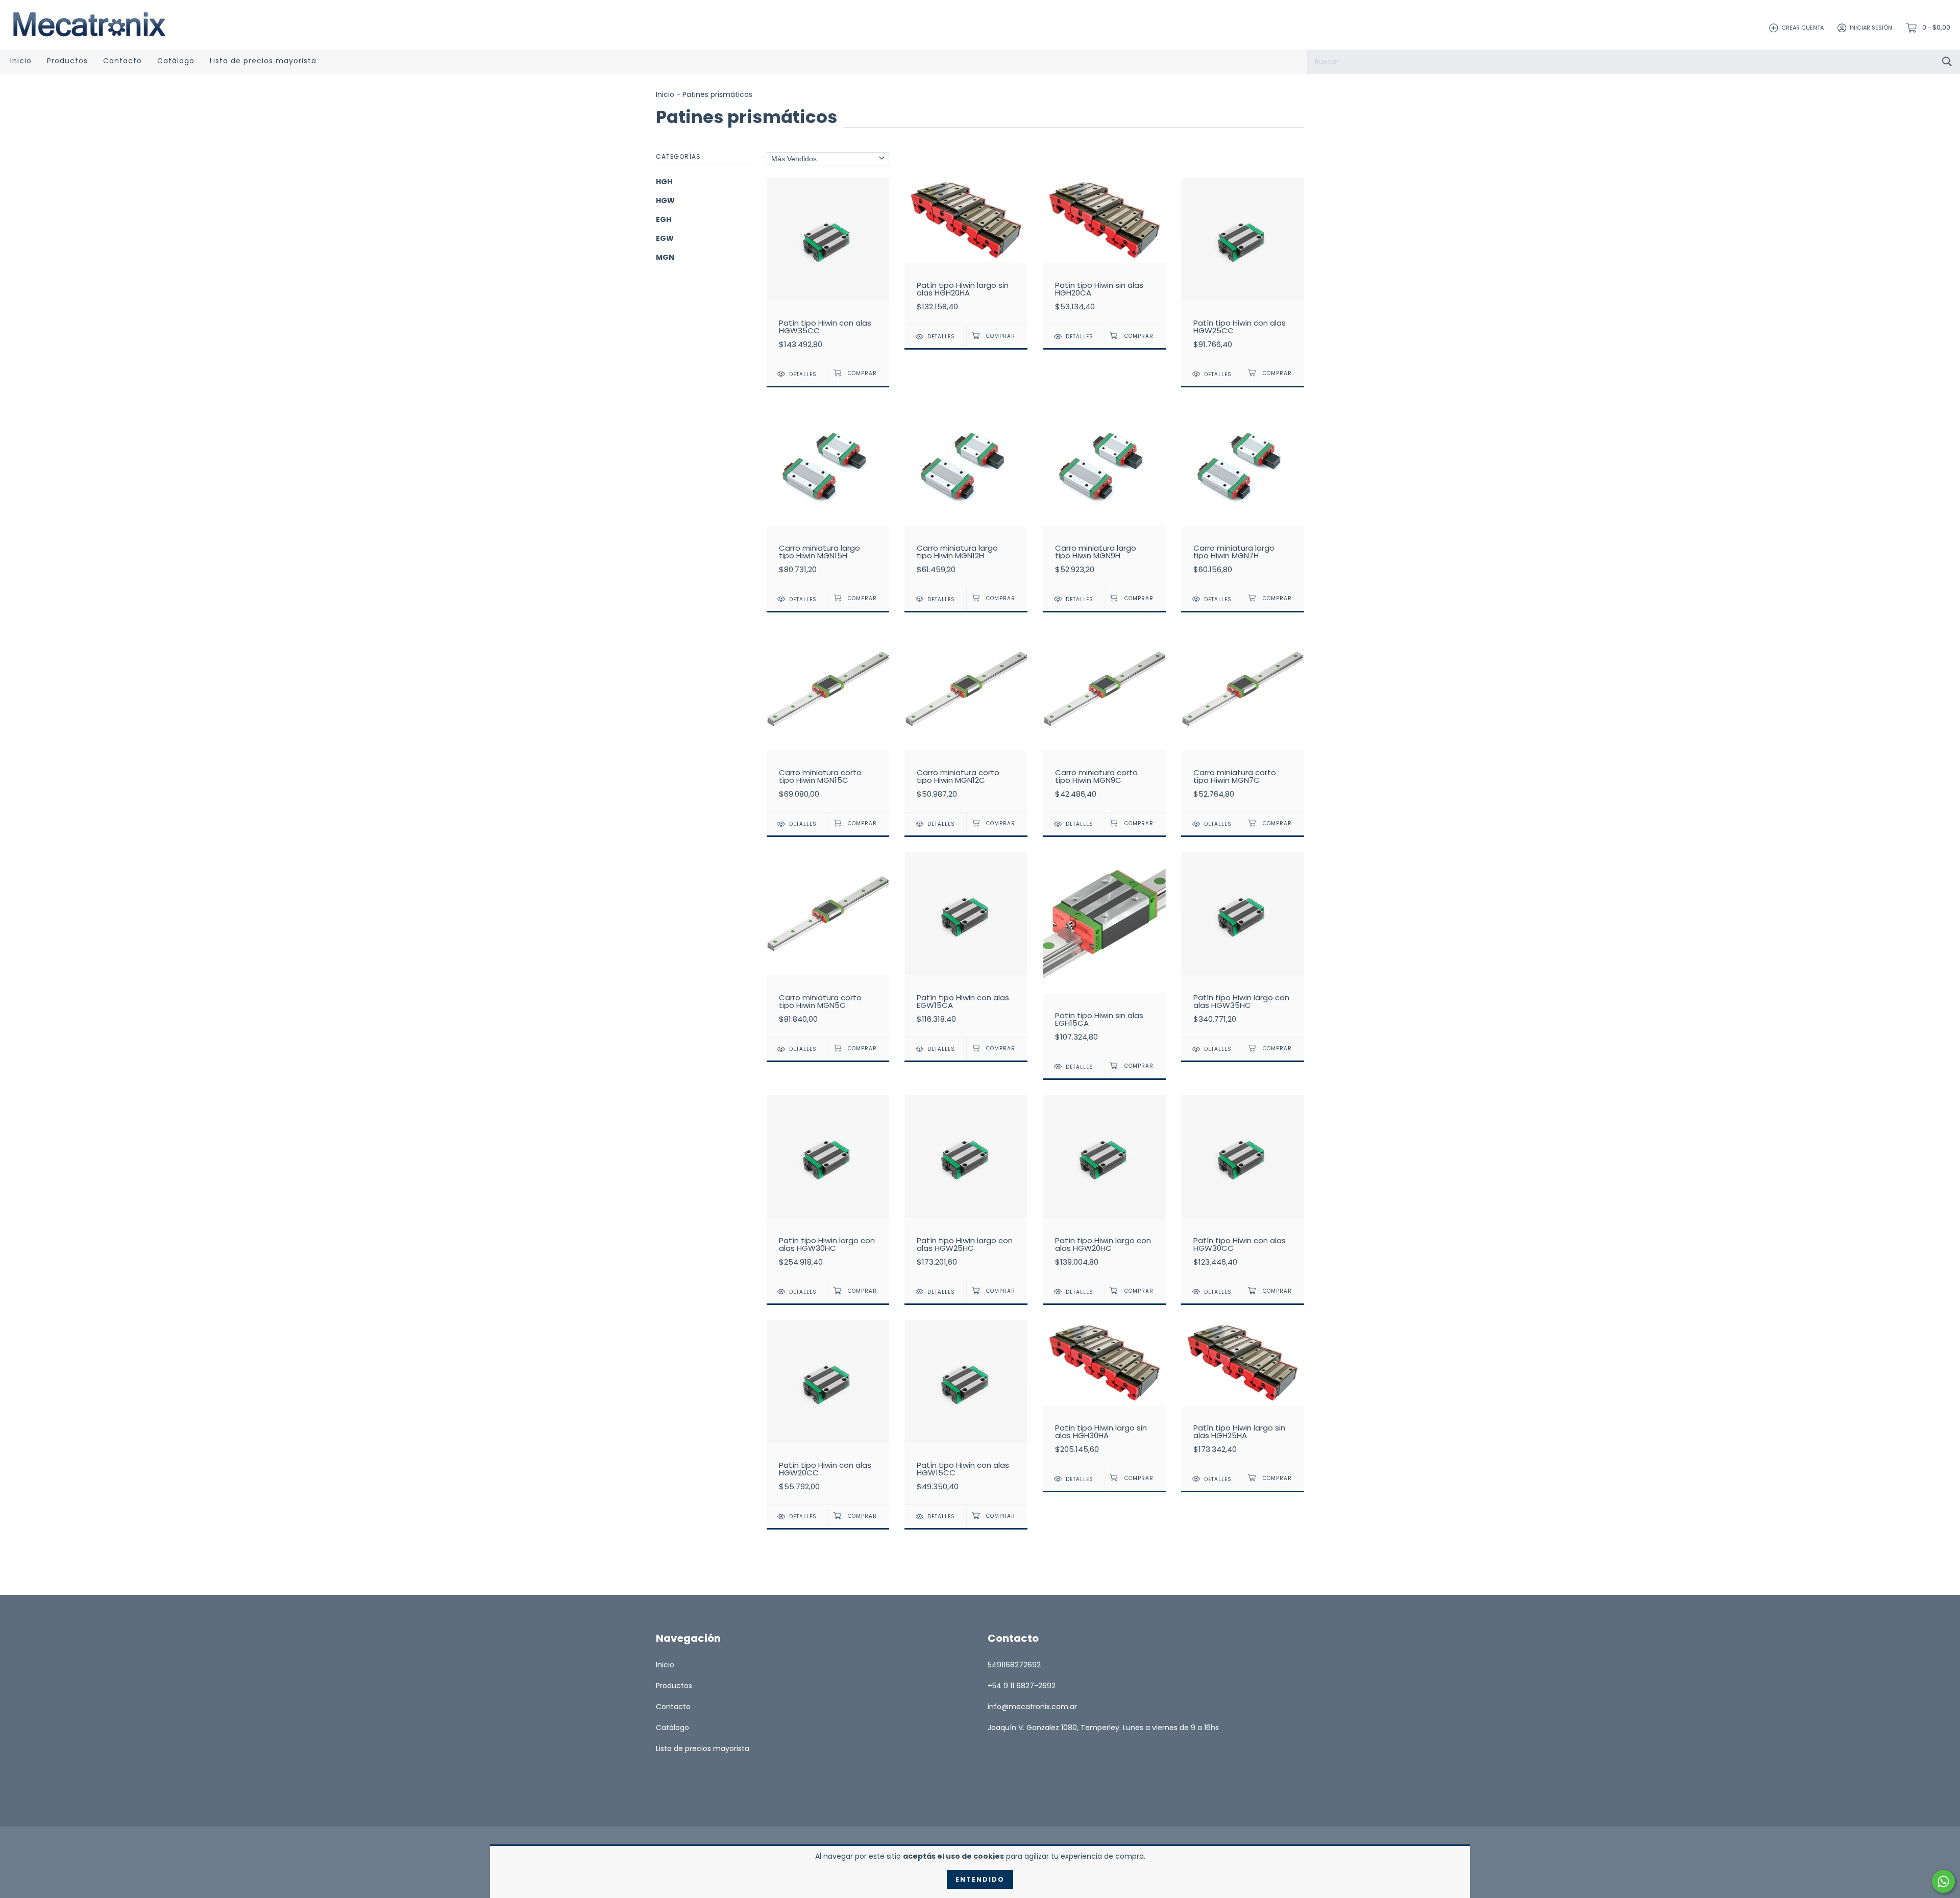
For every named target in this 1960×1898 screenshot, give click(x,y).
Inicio (21, 61)
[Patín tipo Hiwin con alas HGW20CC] (828, 1412)
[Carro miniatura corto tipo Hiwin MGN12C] (966, 720)
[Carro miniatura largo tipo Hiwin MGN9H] (1104, 495)
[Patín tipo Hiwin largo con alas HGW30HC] (828, 1187)
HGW (665, 201)
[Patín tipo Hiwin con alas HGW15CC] (966, 1412)
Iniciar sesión (1871, 28)
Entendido (980, 1879)
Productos (67, 61)
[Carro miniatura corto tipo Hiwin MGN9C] (1104, 720)
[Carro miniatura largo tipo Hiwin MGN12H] (966, 495)
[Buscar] (1947, 61)
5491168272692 (1014, 1665)
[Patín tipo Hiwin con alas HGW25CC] (1243, 270)
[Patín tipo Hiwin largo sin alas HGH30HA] (1104, 1394)
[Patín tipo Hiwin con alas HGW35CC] (828, 270)
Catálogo (176, 61)
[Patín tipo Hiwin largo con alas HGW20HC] (1104, 1187)
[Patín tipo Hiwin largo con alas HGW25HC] (966, 1187)
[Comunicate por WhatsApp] (1943, 1881)
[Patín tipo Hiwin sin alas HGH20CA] (1104, 251)
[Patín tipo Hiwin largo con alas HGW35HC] (1243, 944)
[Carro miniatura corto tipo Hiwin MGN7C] (1243, 720)
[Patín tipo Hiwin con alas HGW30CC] (1243, 1187)
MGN (665, 257)
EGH (664, 219)
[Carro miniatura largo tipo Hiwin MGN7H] (1243, 495)
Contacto (122, 61)
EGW (665, 238)
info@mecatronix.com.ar (1032, 1707)
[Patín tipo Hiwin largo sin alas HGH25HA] (1243, 1394)
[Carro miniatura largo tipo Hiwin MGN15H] (828, 495)
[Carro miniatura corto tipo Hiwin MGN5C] (828, 944)
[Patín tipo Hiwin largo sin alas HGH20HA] (966, 251)
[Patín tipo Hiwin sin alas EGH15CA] (1104, 953)
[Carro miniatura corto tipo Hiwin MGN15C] (828, 720)
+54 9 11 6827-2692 (1022, 1686)
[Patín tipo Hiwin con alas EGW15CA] (966, 944)
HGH (664, 182)
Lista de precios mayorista (263, 61)
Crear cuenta (1803, 28)
